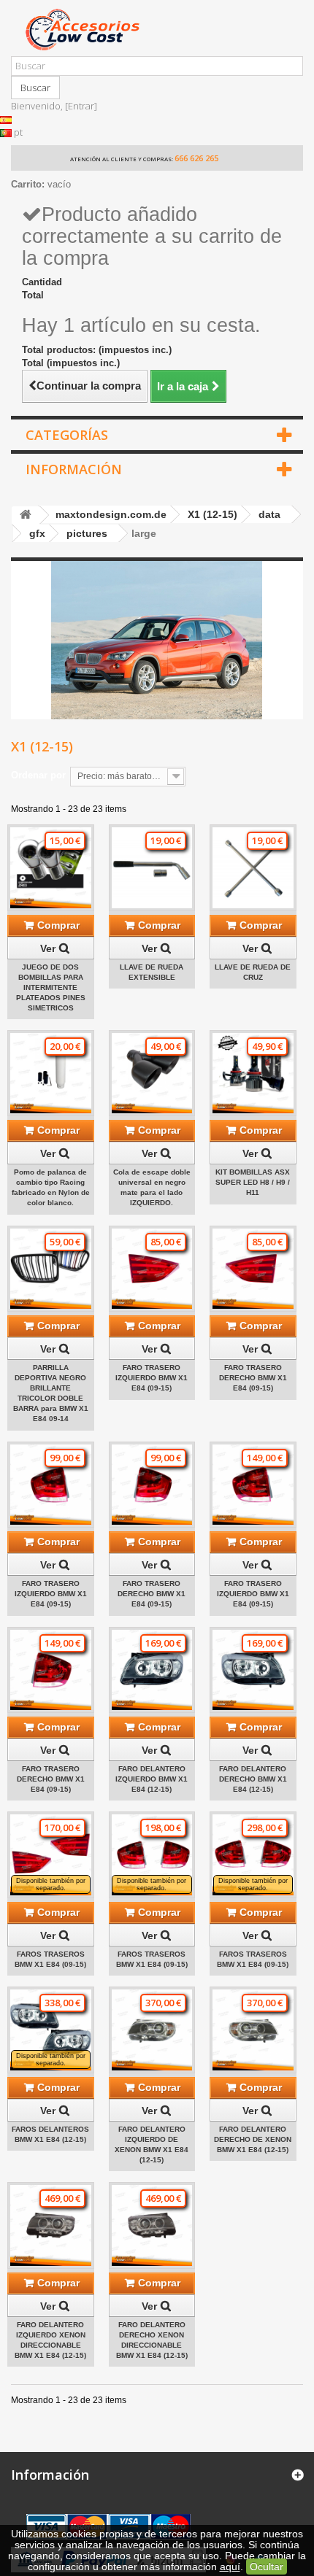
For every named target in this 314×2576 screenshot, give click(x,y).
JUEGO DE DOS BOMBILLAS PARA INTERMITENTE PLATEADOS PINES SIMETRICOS (51, 987)
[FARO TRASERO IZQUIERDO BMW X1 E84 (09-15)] (152, 1269)
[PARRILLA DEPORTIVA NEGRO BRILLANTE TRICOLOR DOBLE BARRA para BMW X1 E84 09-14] (51, 1269)
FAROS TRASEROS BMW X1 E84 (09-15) (50, 1959)
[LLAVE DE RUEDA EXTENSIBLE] (152, 868)
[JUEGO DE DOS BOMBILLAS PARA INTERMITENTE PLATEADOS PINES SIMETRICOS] (51, 868)
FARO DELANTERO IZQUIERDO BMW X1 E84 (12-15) (152, 1779)
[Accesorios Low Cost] (157, 30)
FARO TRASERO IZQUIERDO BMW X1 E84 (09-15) (152, 1378)
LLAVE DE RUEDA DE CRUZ (253, 972)
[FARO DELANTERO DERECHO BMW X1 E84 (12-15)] (253, 1670)
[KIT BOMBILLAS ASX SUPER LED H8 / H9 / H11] (253, 1074)
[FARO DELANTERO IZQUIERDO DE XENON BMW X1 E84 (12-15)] (152, 2030)
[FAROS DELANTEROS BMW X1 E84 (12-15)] (51, 2030)
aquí (230, 2567)
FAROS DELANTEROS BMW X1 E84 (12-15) (50, 2134)
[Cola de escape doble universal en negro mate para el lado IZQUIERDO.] (152, 1074)
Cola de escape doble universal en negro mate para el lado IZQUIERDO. (152, 1187)
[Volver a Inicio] (26, 515)
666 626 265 (196, 158)
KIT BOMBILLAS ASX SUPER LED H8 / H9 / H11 (253, 1182)
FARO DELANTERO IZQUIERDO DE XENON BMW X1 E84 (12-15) (152, 2144)
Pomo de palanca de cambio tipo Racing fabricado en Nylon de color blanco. (51, 1187)
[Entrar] (81, 106)
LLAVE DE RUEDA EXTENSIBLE (152, 972)
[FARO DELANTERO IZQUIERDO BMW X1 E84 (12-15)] (152, 1670)
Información (74, 469)
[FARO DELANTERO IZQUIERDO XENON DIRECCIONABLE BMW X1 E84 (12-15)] (51, 2225)
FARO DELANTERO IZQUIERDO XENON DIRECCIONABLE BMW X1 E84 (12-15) (50, 2340)
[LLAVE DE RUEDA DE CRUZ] (253, 868)
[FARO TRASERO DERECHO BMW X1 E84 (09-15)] (253, 1269)
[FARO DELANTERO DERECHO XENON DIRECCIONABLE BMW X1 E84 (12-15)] (152, 2225)
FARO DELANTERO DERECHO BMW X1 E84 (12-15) (253, 1779)
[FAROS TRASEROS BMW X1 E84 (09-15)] (51, 1855)
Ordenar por (38, 775)
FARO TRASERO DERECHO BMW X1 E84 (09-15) (253, 1378)
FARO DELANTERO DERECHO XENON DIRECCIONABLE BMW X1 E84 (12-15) (152, 2340)
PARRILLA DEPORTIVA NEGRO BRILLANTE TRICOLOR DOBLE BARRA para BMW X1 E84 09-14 (51, 1393)
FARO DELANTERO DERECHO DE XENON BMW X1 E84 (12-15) (253, 2139)
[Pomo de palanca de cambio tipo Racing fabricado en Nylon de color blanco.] (51, 1074)
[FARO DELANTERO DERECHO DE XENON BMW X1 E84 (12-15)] (253, 2030)
